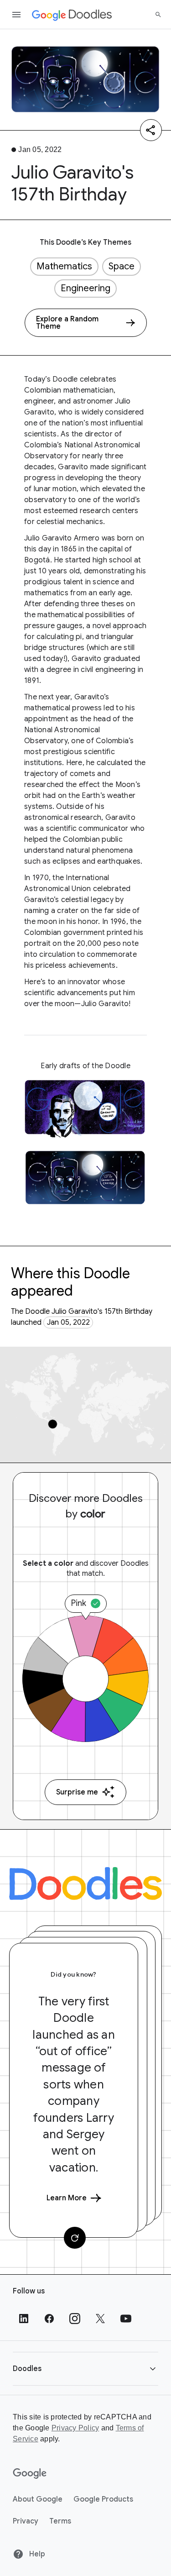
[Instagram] (75, 2319)
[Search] (158, 15)
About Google (38, 2499)
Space (122, 266)
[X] (100, 2319)
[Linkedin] (24, 2319)
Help (36, 2554)
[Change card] (75, 2238)
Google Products (103, 2499)
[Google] (30, 2474)
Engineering (85, 288)
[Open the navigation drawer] (16, 15)
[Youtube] (126, 2319)
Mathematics (64, 266)
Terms (60, 2521)
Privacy (26, 2521)
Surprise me (77, 1792)
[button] (85, 2369)
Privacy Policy (75, 2428)
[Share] (151, 130)
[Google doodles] (72, 15)
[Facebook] (49, 2319)
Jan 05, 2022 (68, 1322)
